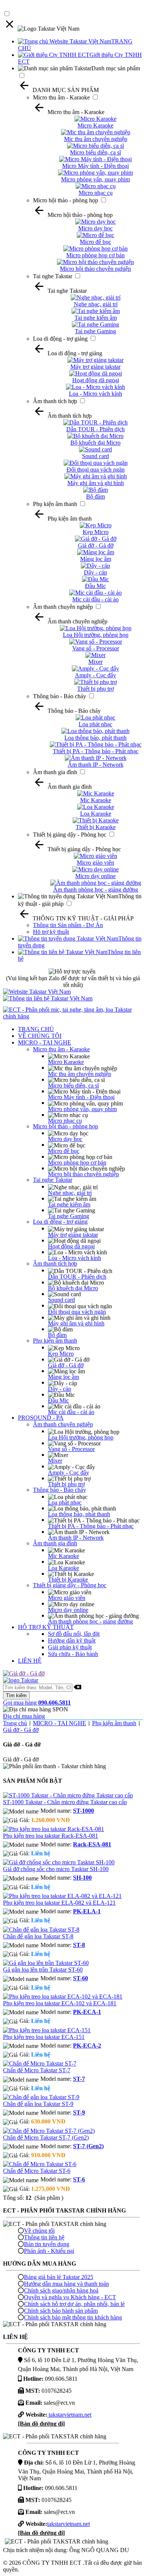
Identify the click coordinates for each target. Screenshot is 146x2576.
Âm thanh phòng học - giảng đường (90, 1621)
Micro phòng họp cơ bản (77, 1163)
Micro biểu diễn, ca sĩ (73, 1085)
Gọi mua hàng (37, 1703)
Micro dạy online (68, 1610)
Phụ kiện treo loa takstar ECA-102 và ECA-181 (60, 2003)
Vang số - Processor (71, 1449)
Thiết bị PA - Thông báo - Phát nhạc (91, 1526)
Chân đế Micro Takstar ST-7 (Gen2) (46, 2138)
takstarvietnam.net (69, 2415)
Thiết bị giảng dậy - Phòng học (70, 835)
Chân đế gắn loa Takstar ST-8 (38, 1936)
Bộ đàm (57, 1335)
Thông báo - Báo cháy (60, 696)
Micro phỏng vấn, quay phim (82, 1109)
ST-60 (80, 1978)
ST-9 (79, 2112)
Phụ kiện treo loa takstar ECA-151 (44, 2037)
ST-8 (79, 1945)
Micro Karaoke (66, 1062)
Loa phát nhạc (65, 1502)
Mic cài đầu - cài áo (71, 1412)
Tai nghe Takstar (53, 276)
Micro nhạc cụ (65, 1121)
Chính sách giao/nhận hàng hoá (61, 2290)
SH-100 (82, 1878)
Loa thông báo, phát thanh (79, 1514)
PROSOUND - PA (41, 1418)
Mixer (55, 1461)
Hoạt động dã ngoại (71, 1246)
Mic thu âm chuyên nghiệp (80, 1074)
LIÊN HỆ (30, 1661)
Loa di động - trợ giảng (60, 339)
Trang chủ (15, 1723)
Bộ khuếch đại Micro (73, 1288)
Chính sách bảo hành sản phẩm (61, 2311)
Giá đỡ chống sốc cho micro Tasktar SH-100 (56, 1869)
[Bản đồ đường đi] (41, 2424)
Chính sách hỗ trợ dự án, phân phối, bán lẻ (74, 2304)
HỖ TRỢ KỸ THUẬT (46, 1627)
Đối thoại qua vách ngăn (77, 1312)
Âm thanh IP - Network (76, 1538)
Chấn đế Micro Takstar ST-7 (37, 2070)
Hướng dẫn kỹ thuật (72, 1640)
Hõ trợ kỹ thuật (51, 932)
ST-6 (79, 2179)
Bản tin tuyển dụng (47, 2244)
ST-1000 (83, 1811)
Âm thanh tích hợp (55, 401)
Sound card (61, 1300)
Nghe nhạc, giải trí (70, 1193)
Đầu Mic (58, 1400)
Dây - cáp (60, 1389)
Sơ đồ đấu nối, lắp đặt (74, 1634)
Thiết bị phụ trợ (66, 1484)
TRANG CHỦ (36, 1029)
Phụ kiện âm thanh (55, 504)
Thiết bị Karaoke (68, 1580)
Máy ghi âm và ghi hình (76, 1323)
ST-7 (79, 2079)
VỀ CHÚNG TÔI (40, 1036)
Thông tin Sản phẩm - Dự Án (68, 925)
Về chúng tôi (39, 2231)
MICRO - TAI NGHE (45, 1042)
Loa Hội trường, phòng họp (81, 1437)
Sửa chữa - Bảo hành (73, 1654)
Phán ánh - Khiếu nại (49, 2251)
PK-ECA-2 (87, 2046)
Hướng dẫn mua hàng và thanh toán (66, 2284)
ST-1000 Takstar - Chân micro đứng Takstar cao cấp (65, 1802)
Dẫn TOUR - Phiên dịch (77, 1277)
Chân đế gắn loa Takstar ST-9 (38, 2104)
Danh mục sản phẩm (116, 68)
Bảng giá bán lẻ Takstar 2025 (59, 2277)
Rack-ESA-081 (92, 1844)
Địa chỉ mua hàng (24, 1716)
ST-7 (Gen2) (88, 2146)
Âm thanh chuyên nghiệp (63, 607)
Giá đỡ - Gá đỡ (66, 1365)
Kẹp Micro (61, 1354)
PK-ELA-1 (87, 1911)
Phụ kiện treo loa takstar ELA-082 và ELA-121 (59, 1903)
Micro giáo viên (67, 1598)
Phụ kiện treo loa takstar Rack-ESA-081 (51, 1836)
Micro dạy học (65, 1139)
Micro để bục (64, 1151)
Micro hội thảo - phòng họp (66, 200)
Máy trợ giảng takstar (73, 1235)
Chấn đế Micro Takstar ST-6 (37, 2171)
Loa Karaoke (63, 1568)
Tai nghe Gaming (69, 1216)
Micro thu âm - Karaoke (61, 97)
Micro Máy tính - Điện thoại (81, 1097)
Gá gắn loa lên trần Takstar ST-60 (43, 1970)
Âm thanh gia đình (55, 772)
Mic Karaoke (63, 1556)
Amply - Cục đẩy (69, 1473)
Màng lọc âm (63, 1377)
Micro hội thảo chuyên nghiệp (83, 1174)
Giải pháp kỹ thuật (70, 1647)
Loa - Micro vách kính (74, 1258)
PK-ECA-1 (87, 2012)
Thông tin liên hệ (44, 2237)
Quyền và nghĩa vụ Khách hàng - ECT (70, 2297)
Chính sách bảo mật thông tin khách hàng (73, 2317)
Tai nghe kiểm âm (69, 1204)
